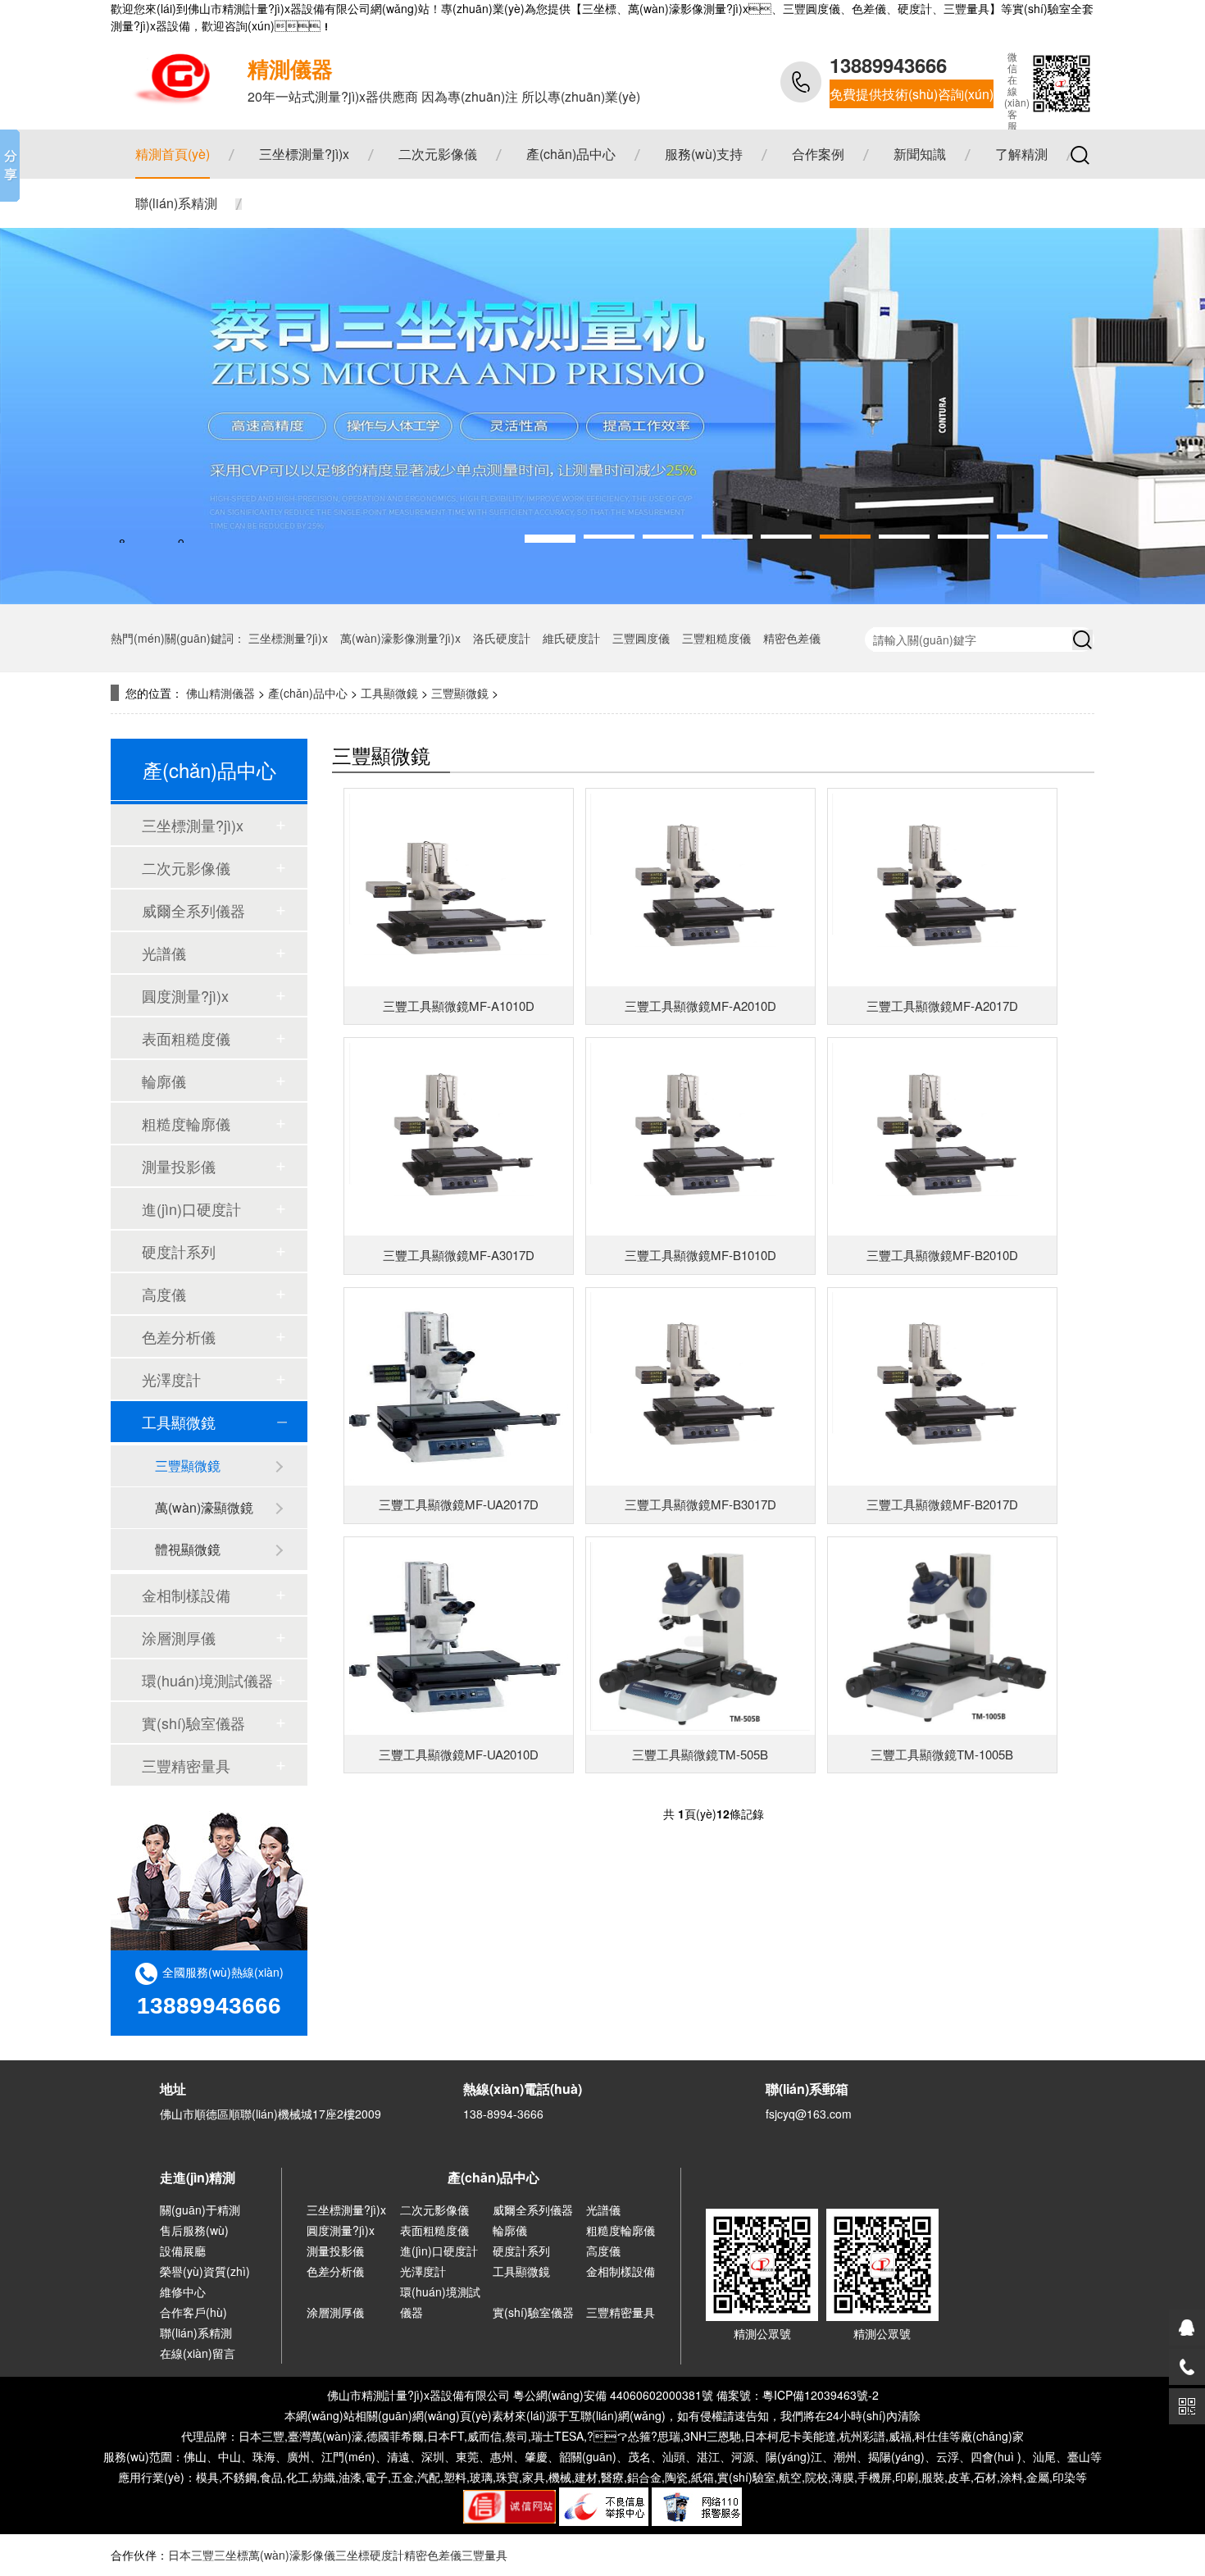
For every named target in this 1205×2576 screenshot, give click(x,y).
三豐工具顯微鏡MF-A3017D (459, 1255)
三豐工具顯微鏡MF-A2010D (700, 1006)
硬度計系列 (179, 1251)
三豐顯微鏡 (460, 693)
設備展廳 (183, 2251)
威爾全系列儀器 (193, 910)
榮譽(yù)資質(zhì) (205, 2271)
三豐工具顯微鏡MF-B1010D (700, 1255)
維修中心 (183, 2292)
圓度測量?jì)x (185, 995)
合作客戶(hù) (193, 2312)
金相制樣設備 (186, 1595)
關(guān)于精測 (200, 2210)
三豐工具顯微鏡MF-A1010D (459, 1006)
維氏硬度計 (571, 638)
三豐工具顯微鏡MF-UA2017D (459, 1504)
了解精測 (1021, 154)
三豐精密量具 (186, 1765)
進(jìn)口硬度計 (191, 1208)
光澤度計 (171, 1379)
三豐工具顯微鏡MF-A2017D (942, 1006)
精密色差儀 (792, 638)
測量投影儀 (179, 1166)
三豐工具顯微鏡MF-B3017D (700, 1504)
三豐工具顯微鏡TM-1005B (942, 1754)
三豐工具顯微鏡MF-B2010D (942, 1255)
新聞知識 (920, 154)
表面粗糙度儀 (186, 1038)
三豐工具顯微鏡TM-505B (700, 1754)
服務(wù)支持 (704, 154)
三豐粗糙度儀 (716, 638)
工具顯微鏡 (389, 693)
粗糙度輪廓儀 (186, 1123)
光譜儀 (164, 953)
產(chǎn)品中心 (571, 154)
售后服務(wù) (194, 2230)
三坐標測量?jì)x (304, 154)
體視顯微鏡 (188, 1549)
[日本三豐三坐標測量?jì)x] (166, 75)
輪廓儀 (164, 1081)
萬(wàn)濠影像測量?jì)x (400, 638)
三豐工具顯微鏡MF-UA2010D (459, 1754)
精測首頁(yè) (173, 154)
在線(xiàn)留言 (198, 2353)
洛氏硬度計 (502, 638)
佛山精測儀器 (221, 693)
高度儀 (164, 1294)
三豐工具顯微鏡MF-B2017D (942, 1504)
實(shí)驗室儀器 (193, 1723)
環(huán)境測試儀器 (207, 1680)
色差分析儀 (179, 1336)
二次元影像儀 (438, 154)
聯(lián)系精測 (176, 203)
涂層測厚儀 (179, 1637)
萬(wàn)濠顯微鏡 (204, 1507)
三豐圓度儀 (641, 638)
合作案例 (818, 154)
